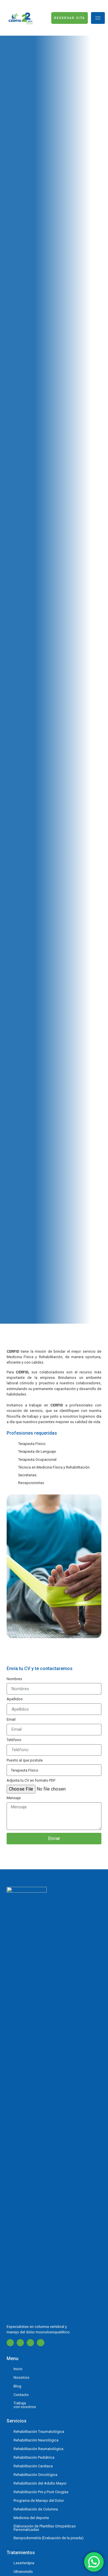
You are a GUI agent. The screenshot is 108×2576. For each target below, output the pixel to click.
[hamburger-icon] (98, 18)
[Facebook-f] (10, 2343)
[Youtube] (30, 2343)
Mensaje (14, 1798)
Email (11, 1720)
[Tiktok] (40, 2343)
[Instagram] (20, 2343)
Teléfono (14, 1740)
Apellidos (15, 1699)
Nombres (14, 1679)
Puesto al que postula (25, 1761)
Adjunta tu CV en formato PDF (31, 1781)
